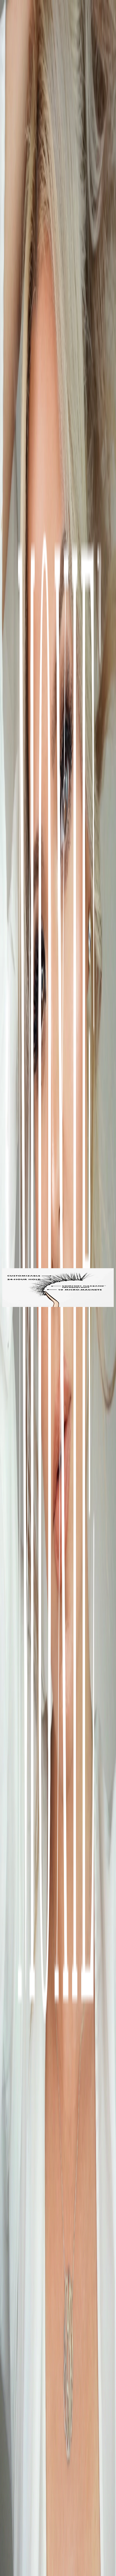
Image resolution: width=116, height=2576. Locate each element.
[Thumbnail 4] (5, 1306)
